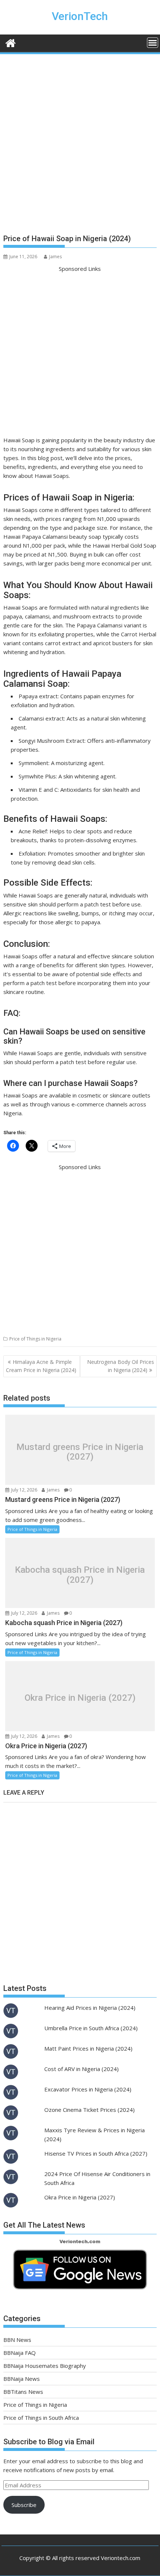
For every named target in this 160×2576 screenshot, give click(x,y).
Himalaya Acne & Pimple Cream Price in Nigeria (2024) (41, 1366)
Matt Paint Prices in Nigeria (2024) (88, 2048)
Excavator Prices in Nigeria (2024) (88, 2089)
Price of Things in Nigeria (35, 1339)
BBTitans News (23, 2392)
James (55, 257)
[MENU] (153, 43)
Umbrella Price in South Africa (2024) (91, 2028)
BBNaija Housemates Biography (45, 2366)
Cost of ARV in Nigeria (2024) (81, 2069)
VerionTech (80, 16)
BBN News (17, 2340)
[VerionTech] (11, 42)
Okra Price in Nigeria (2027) (80, 1698)
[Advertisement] (80, 147)
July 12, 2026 (24, 1490)
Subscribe (24, 2505)
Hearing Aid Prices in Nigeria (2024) (90, 2008)
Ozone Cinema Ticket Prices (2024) (89, 2110)
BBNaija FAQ (20, 2353)
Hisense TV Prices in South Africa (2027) (96, 2153)
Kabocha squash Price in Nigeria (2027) (80, 1575)
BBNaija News (22, 2379)
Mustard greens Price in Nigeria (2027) (80, 1452)
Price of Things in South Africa (41, 2418)
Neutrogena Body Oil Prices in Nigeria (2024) (121, 1366)
